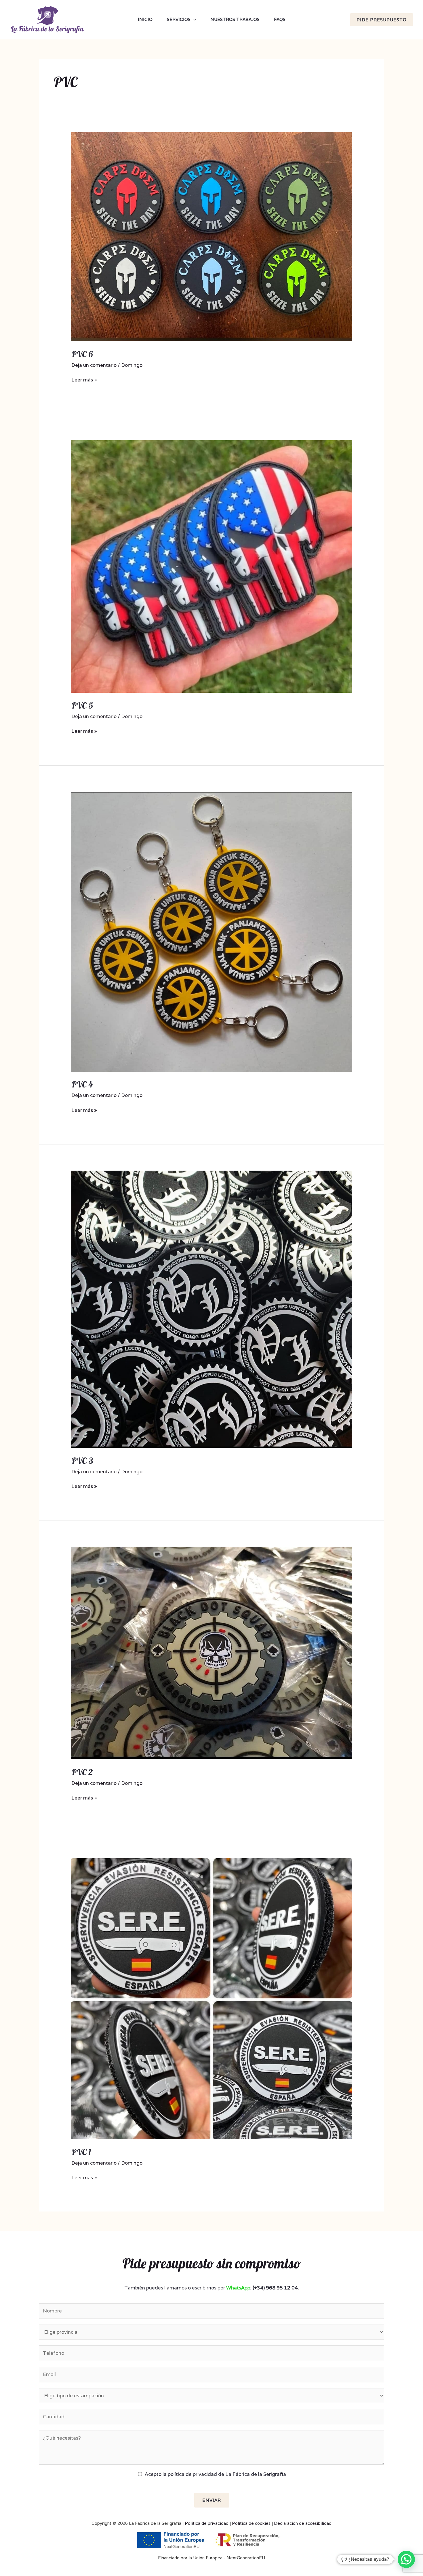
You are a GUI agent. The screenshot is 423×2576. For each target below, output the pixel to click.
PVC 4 (82, 1084)
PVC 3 (82, 1461)
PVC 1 (81, 2152)
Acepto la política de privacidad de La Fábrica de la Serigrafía (215, 2474)
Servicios (179, 19)
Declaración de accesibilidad (303, 2523)
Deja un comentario (94, 365)
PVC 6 (82, 354)
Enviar (212, 2500)
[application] (193, 20)
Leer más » (84, 379)
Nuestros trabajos (235, 19)
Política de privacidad (207, 2523)
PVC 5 (82, 705)
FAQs (280, 19)
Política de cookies (251, 2523)
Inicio (145, 19)
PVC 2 (82, 1772)
